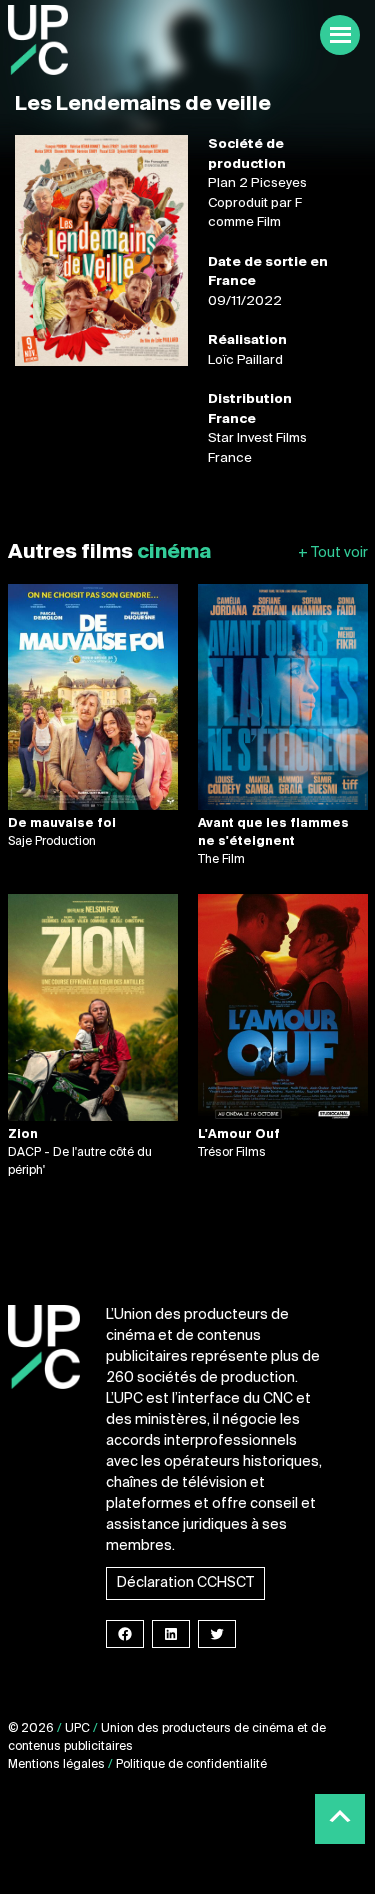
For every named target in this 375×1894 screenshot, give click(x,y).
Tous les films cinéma (333, 553)
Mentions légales (56, 1765)
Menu (340, 35)
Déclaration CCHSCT (185, 1583)
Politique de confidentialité (191, 1765)
